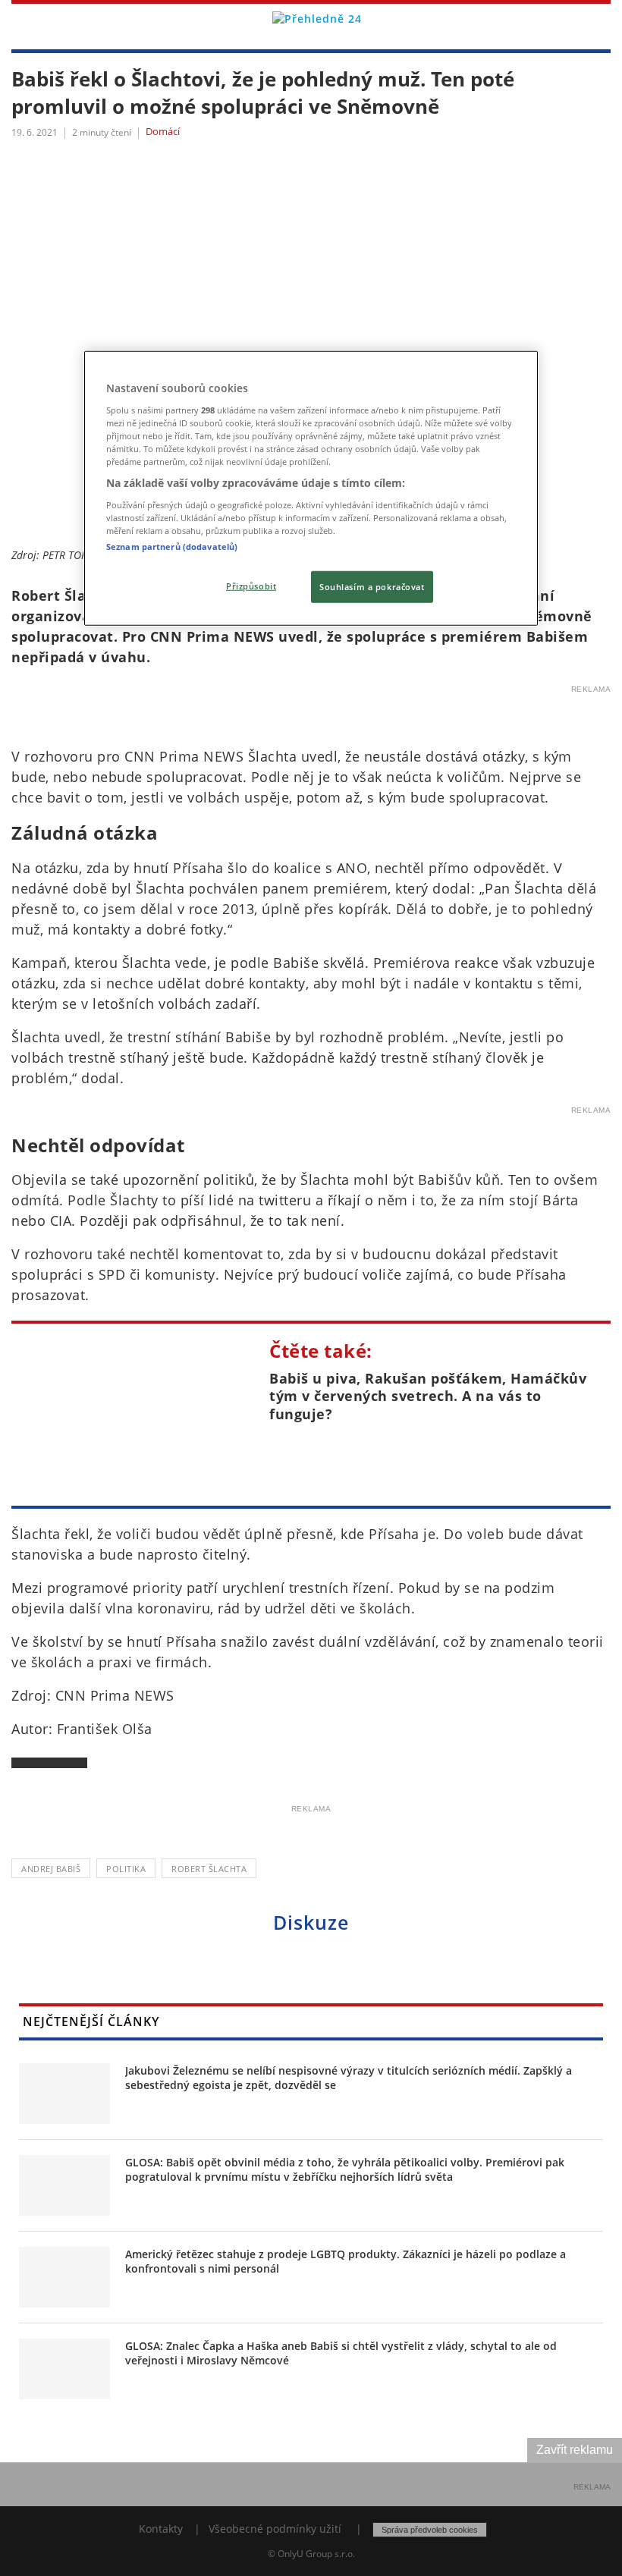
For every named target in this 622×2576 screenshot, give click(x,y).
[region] (311, 488)
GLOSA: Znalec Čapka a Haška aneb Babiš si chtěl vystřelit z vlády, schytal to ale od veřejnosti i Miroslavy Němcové (341, 2353)
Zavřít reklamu (575, 2450)
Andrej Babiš (51, 1869)
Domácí (163, 132)
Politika (126, 1869)
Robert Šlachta (209, 1869)
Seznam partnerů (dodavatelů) (172, 547)
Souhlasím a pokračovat (372, 587)
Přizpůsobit (251, 586)
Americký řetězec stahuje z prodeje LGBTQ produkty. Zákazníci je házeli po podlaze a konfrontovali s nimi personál (346, 2262)
